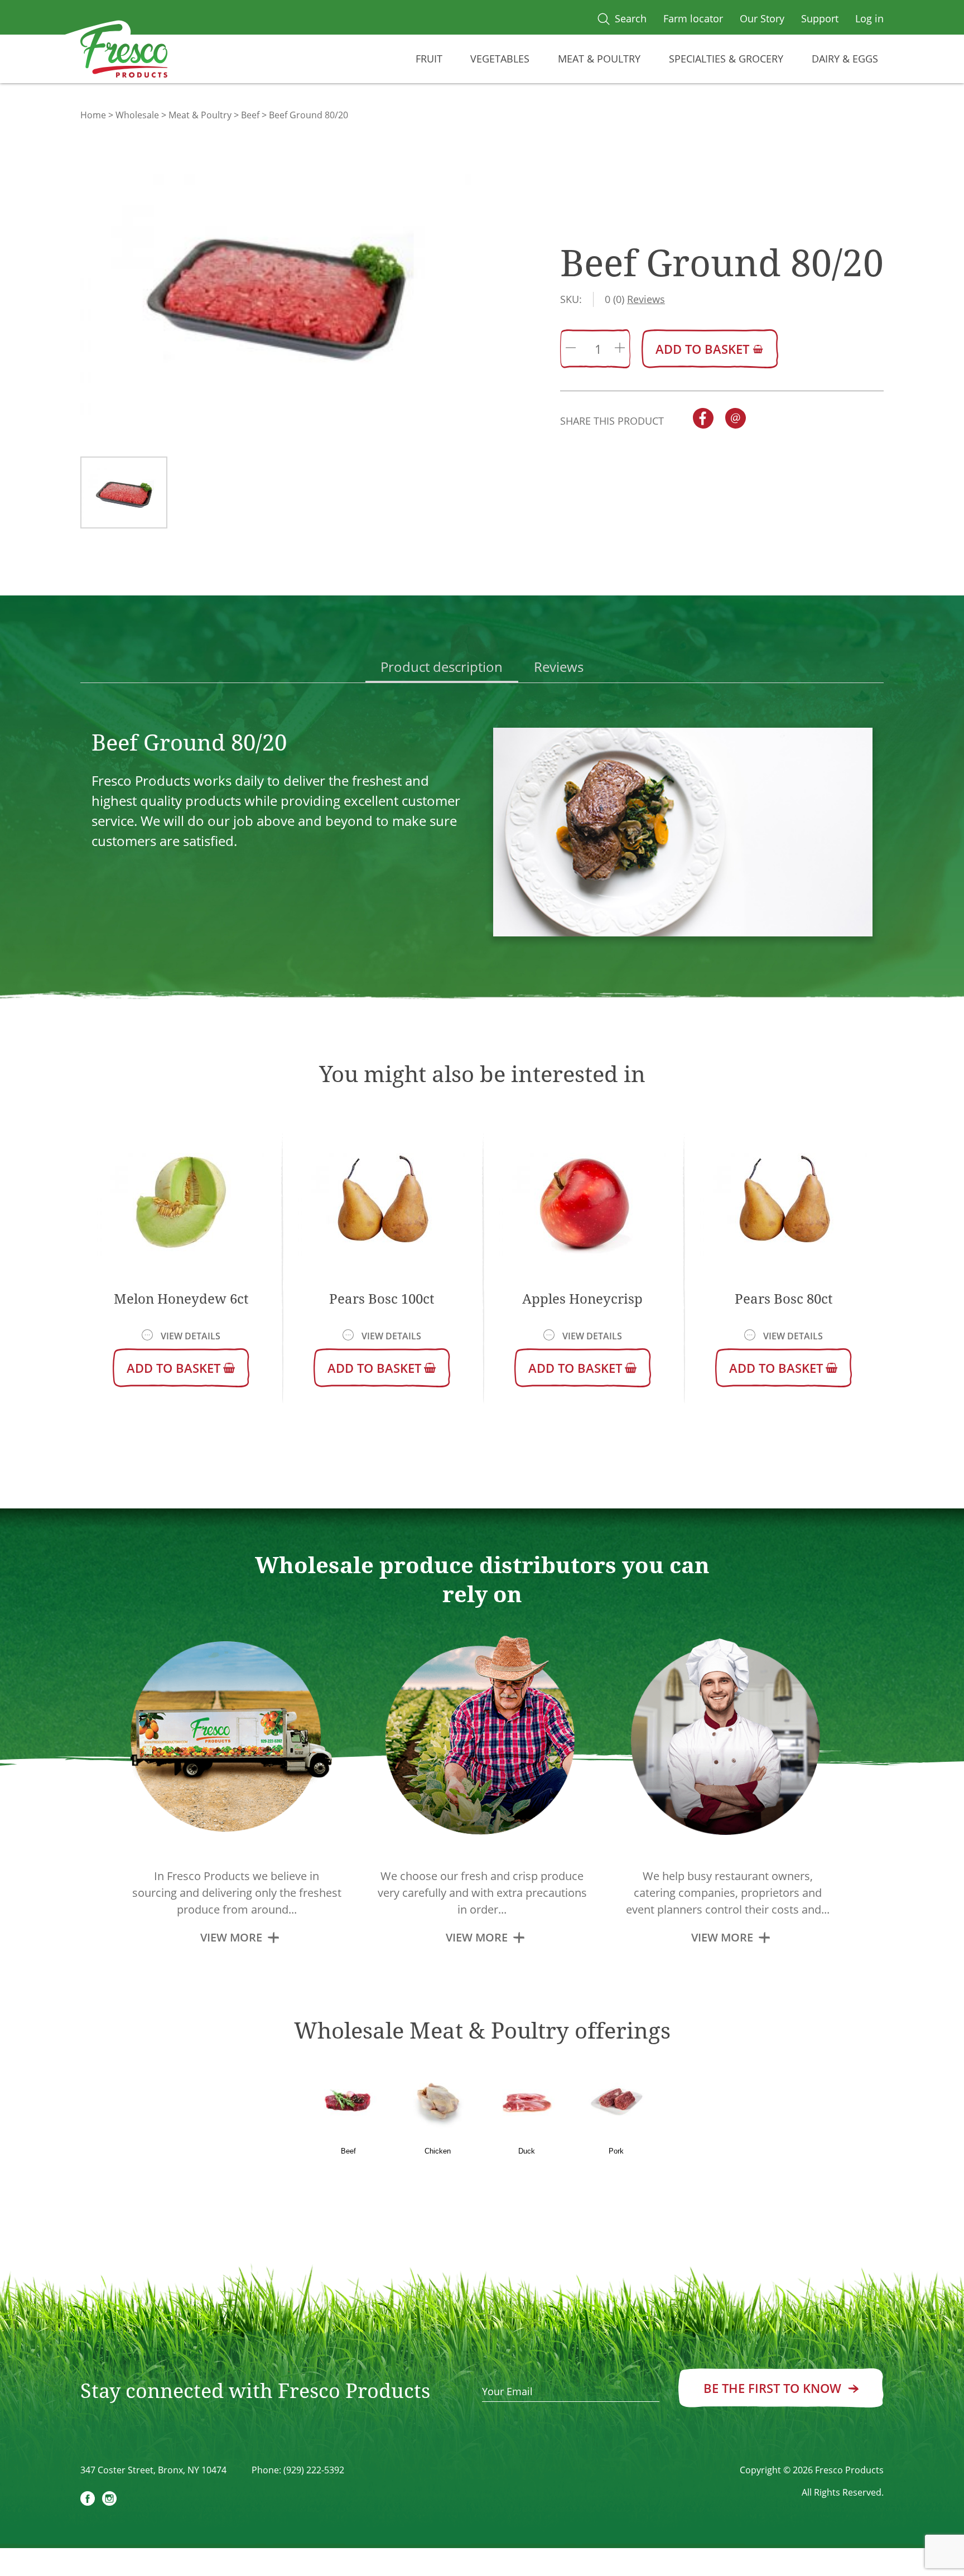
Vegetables (500, 59)
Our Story (762, 18)
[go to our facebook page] (88, 2500)
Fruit (429, 59)
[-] (571, 349)
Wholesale (137, 115)
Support (820, 18)
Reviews (559, 667)
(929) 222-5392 (314, 2470)
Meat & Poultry (599, 59)
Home (93, 115)
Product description (442, 667)
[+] (620, 349)
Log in (869, 18)
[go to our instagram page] (109, 2500)
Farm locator (693, 18)
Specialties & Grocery (726, 59)
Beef (250, 115)
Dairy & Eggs (845, 59)
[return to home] (124, 53)
